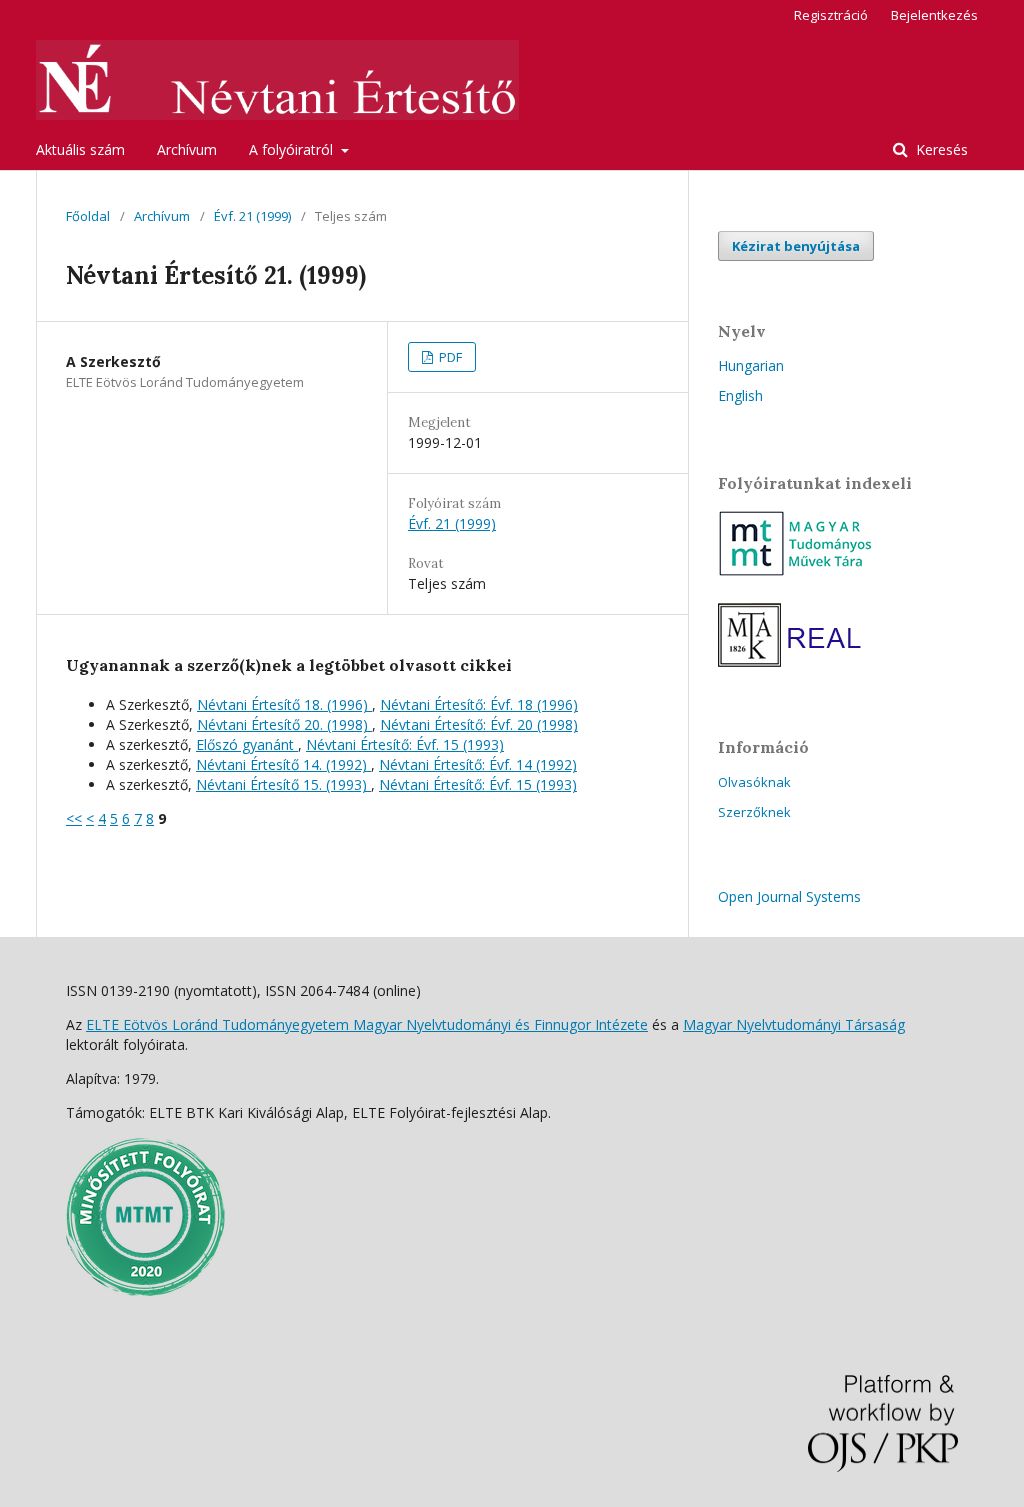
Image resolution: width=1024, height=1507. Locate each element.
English (740, 395)
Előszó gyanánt (247, 744)
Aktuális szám (80, 149)
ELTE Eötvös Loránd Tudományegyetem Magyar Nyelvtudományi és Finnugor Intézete (367, 1024)
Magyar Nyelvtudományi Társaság (794, 1024)
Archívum (187, 149)
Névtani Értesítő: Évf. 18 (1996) (479, 704)
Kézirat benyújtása (796, 246)
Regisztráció (831, 15)
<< (74, 818)
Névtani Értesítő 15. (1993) (283, 784)
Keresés (940, 149)
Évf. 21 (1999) (252, 216)
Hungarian (751, 365)
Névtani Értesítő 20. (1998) (284, 724)
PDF (449, 357)
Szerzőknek (754, 812)
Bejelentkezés (934, 15)
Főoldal (88, 216)
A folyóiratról (293, 149)
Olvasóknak (754, 782)
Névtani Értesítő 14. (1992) (283, 764)
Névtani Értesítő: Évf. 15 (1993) (405, 744)
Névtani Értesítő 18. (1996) (284, 704)
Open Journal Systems (789, 896)
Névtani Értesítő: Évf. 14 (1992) (478, 764)
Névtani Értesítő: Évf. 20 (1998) (479, 724)
